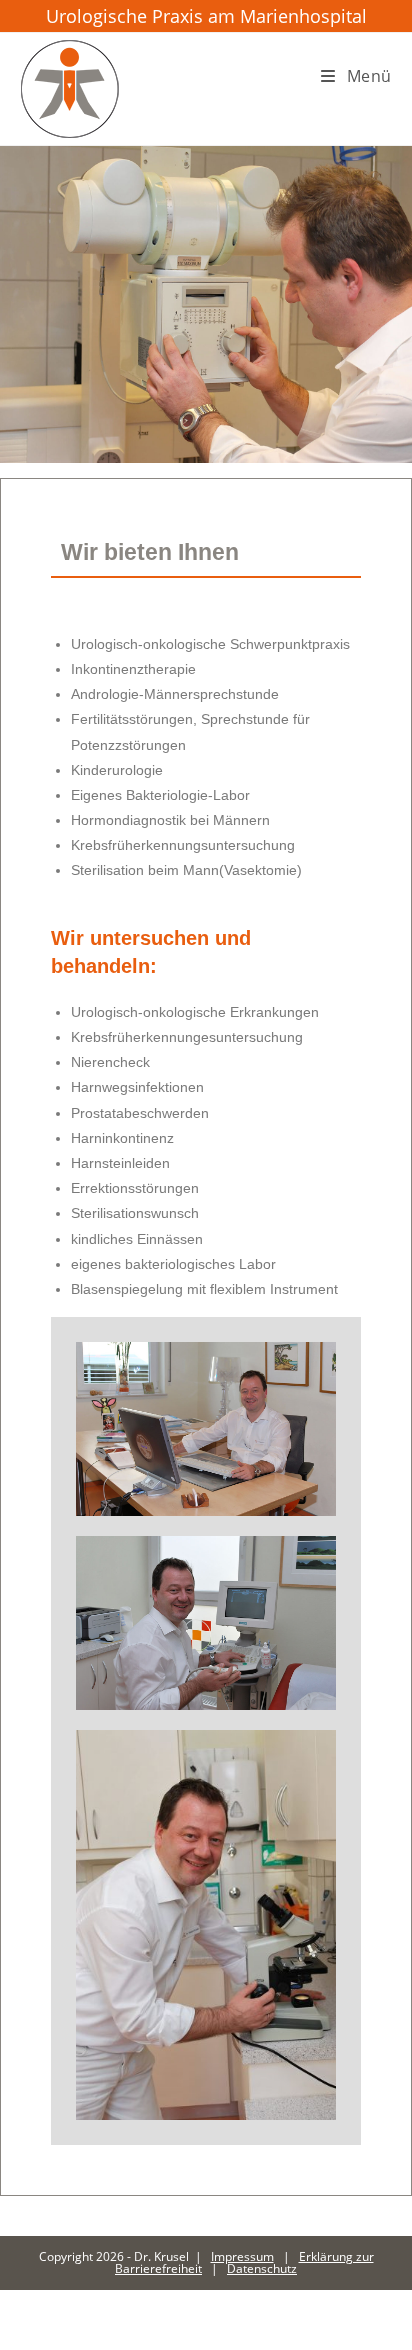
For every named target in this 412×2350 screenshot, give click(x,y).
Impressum (242, 2256)
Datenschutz (262, 2268)
